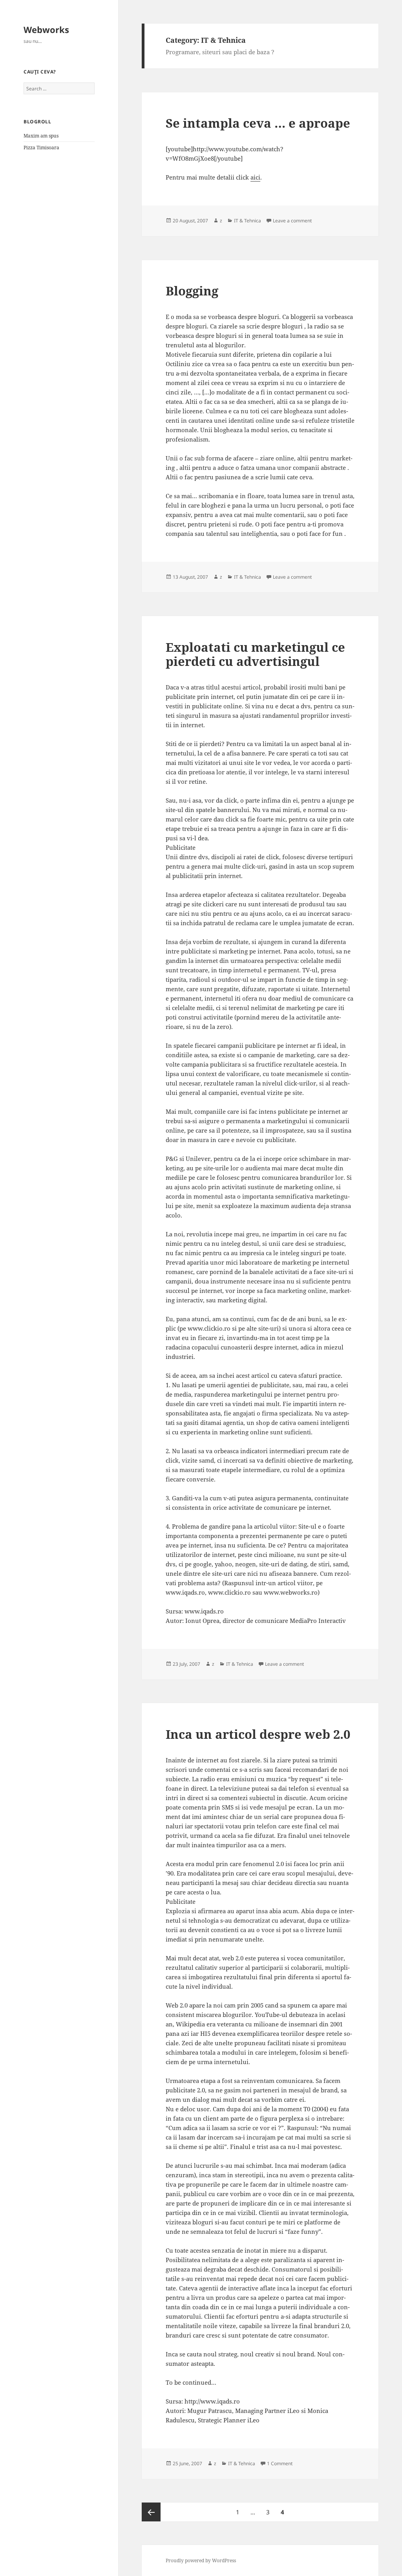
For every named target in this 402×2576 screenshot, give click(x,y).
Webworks (46, 29)
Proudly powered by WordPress (201, 2560)
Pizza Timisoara (41, 148)
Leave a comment (292, 221)
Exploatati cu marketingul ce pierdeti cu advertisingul (255, 654)
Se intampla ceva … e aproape (258, 123)
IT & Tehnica (248, 221)
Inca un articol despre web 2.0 (258, 1734)
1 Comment (280, 2463)
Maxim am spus (41, 136)
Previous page (151, 2512)
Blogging (192, 291)
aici (255, 177)
